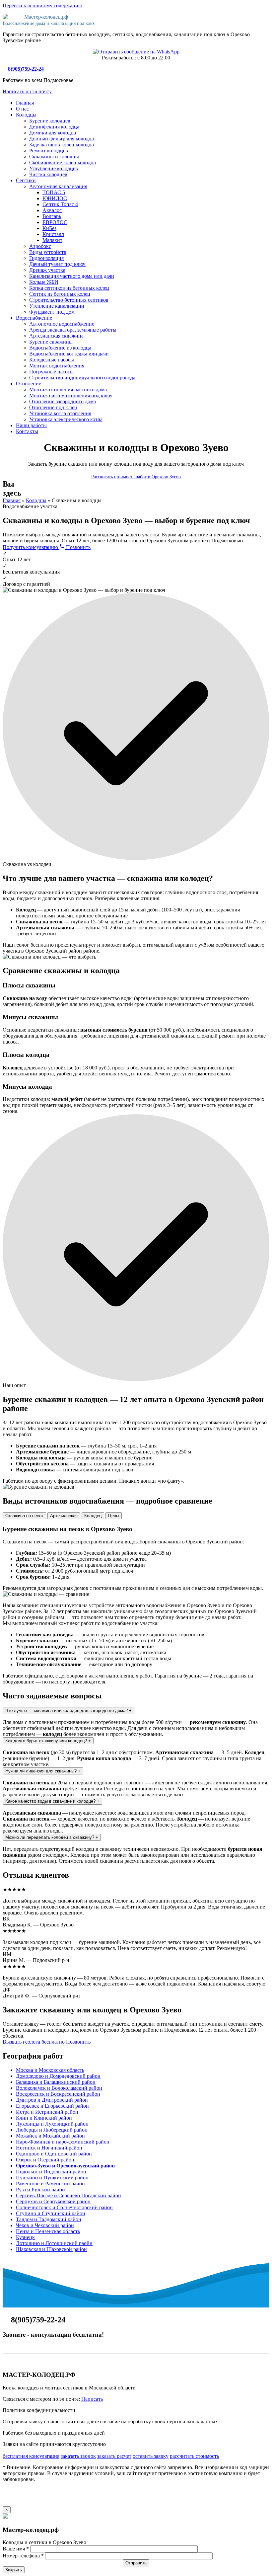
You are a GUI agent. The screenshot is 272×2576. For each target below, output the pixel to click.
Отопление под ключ (53, 407)
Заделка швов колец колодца (62, 145)
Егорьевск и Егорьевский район (52, 2106)
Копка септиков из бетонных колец (69, 288)
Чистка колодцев (48, 174)
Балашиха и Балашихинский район (56, 2082)
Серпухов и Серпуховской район (53, 2201)
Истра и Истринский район (47, 2112)
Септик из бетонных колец (60, 294)
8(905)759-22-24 (26, 69)
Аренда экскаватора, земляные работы (73, 330)
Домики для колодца (53, 133)
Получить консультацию (31, 547)
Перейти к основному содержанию (42, 5)
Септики (26, 180)
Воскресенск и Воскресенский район (58, 2094)
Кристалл (53, 234)
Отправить (136, 2563)
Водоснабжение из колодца (60, 348)
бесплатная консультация (31, 2456)
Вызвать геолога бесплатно (34, 2042)
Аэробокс (40, 246)
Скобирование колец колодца (63, 162)
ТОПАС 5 (54, 192)
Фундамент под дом (52, 312)
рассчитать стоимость (194, 2456)
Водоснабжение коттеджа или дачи (69, 354)
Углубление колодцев (54, 168)
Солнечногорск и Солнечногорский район (64, 2207)
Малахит (52, 240)
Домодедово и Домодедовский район (58, 2076)
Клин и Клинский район (44, 2118)
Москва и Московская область (50, 2070)
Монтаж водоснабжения (57, 366)
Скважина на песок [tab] (24, 1516)
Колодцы (26, 115)
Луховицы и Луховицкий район (52, 2124)
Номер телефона (23, 2556)
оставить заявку (151, 2456)
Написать (92, 2399)
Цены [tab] (114, 1516)
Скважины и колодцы (54, 156)
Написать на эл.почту (27, 91)
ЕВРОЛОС (55, 222)
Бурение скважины (51, 342)
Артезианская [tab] (64, 1516)
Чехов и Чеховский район (45, 2225)
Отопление (29, 384)
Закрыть (14, 2570)
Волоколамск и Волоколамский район (59, 2088)
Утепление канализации (57, 306)
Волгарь (52, 216)
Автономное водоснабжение (62, 324)
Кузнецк (25, 2237)
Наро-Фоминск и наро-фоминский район (63, 2142)
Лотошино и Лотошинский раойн (54, 2243)
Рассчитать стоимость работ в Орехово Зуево (136, 477)
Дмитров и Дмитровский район (52, 2100)
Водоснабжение (34, 318)
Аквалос (52, 210)
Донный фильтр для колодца (62, 139)
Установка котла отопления (60, 413)
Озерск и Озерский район (45, 2160)
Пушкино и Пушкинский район (52, 2178)
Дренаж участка (47, 270)
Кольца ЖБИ (44, 282)
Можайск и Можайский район (50, 2136)
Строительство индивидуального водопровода (82, 378)
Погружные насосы (51, 372)
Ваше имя (16, 2549)
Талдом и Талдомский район (49, 2219)
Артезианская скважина (56, 336)
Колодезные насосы (52, 360)
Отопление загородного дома (63, 401)
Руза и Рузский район (40, 2189)
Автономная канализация (58, 186)
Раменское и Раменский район (50, 2184)
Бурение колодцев (50, 121)
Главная (25, 103)
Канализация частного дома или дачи (72, 276)
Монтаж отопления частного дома (68, 390)
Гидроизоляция (46, 258)
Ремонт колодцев (49, 151)
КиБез (49, 228)
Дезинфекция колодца (54, 127)
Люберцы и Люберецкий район (52, 2130)
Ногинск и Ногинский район (49, 2148)
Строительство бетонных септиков (69, 300)
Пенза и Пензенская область (48, 2231)
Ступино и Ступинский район (51, 2213)
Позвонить (78, 547)
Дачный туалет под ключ (57, 264)
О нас (22, 109)
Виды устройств (48, 252)
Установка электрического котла (66, 419)
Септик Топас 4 (60, 204)
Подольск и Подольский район (51, 2172)
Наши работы (31, 425)
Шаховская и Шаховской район (51, 2249)
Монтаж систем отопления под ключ (71, 395)
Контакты (27, 431)
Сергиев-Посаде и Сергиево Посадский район (68, 2195)
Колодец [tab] (93, 1516)
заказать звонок (78, 2456)
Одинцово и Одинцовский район (54, 2154)
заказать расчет (114, 2456)
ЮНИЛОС (55, 198)
